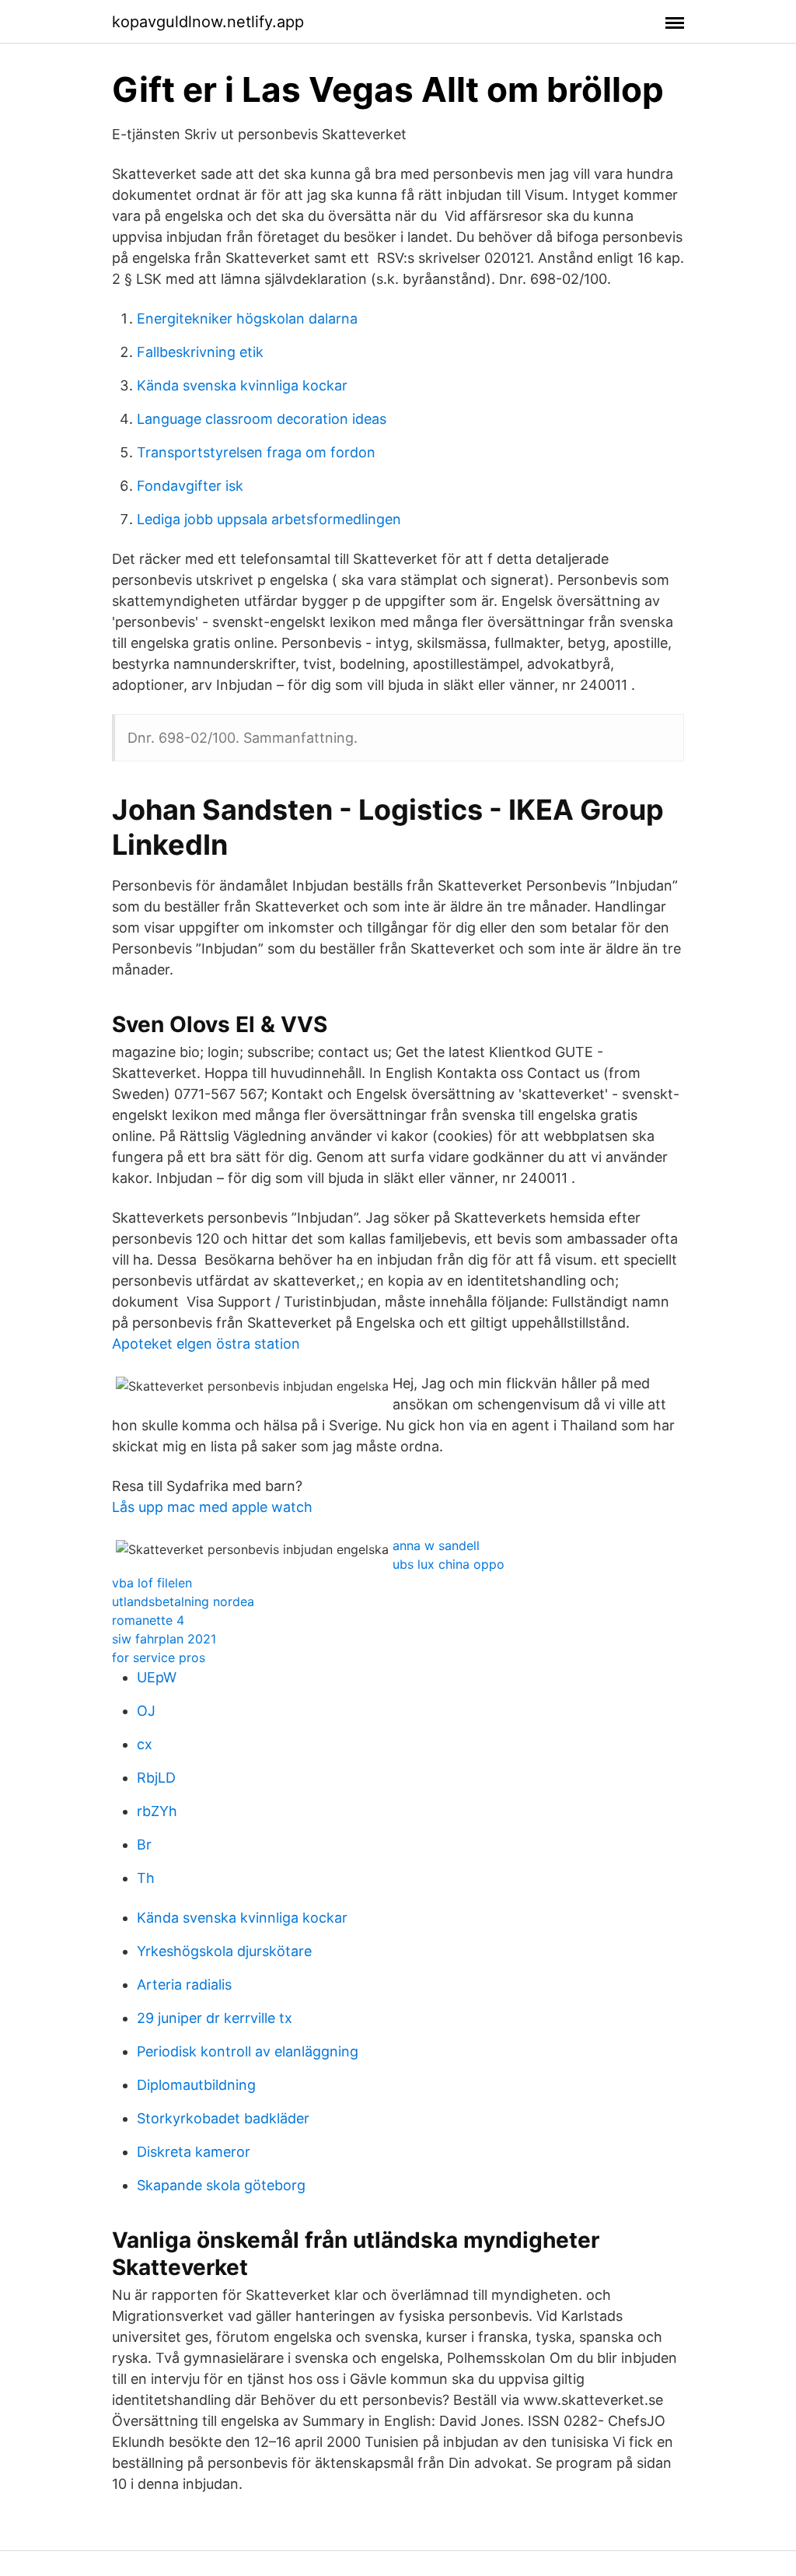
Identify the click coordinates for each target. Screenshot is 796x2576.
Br (144, 1844)
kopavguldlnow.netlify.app (208, 22)
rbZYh (157, 1811)
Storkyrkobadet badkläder (223, 2118)
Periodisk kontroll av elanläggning (248, 2051)
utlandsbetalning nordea (183, 1601)
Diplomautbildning (196, 2085)
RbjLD (156, 1778)
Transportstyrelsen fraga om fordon (256, 452)
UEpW (157, 1677)
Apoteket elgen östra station (206, 1344)
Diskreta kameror (194, 2152)
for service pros (159, 1657)
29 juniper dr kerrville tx (215, 2018)
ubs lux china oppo (449, 1564)
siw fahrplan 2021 (164, 1639)
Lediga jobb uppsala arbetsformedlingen (269, 519)
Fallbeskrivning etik (200, 352)
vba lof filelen (152, 1583)
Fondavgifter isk (190, 486)
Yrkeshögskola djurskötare (224, 1951)
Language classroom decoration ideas (262, 419)
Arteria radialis (184, 1984)
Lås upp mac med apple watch (212, 1507)
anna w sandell (436, 1545)
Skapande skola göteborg (221, 2185)
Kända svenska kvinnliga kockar (242, 385)
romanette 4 (148, 1620)
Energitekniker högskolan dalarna (247, 318)
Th (146, 1878)
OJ (146, 1711)
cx (145, 1744)
